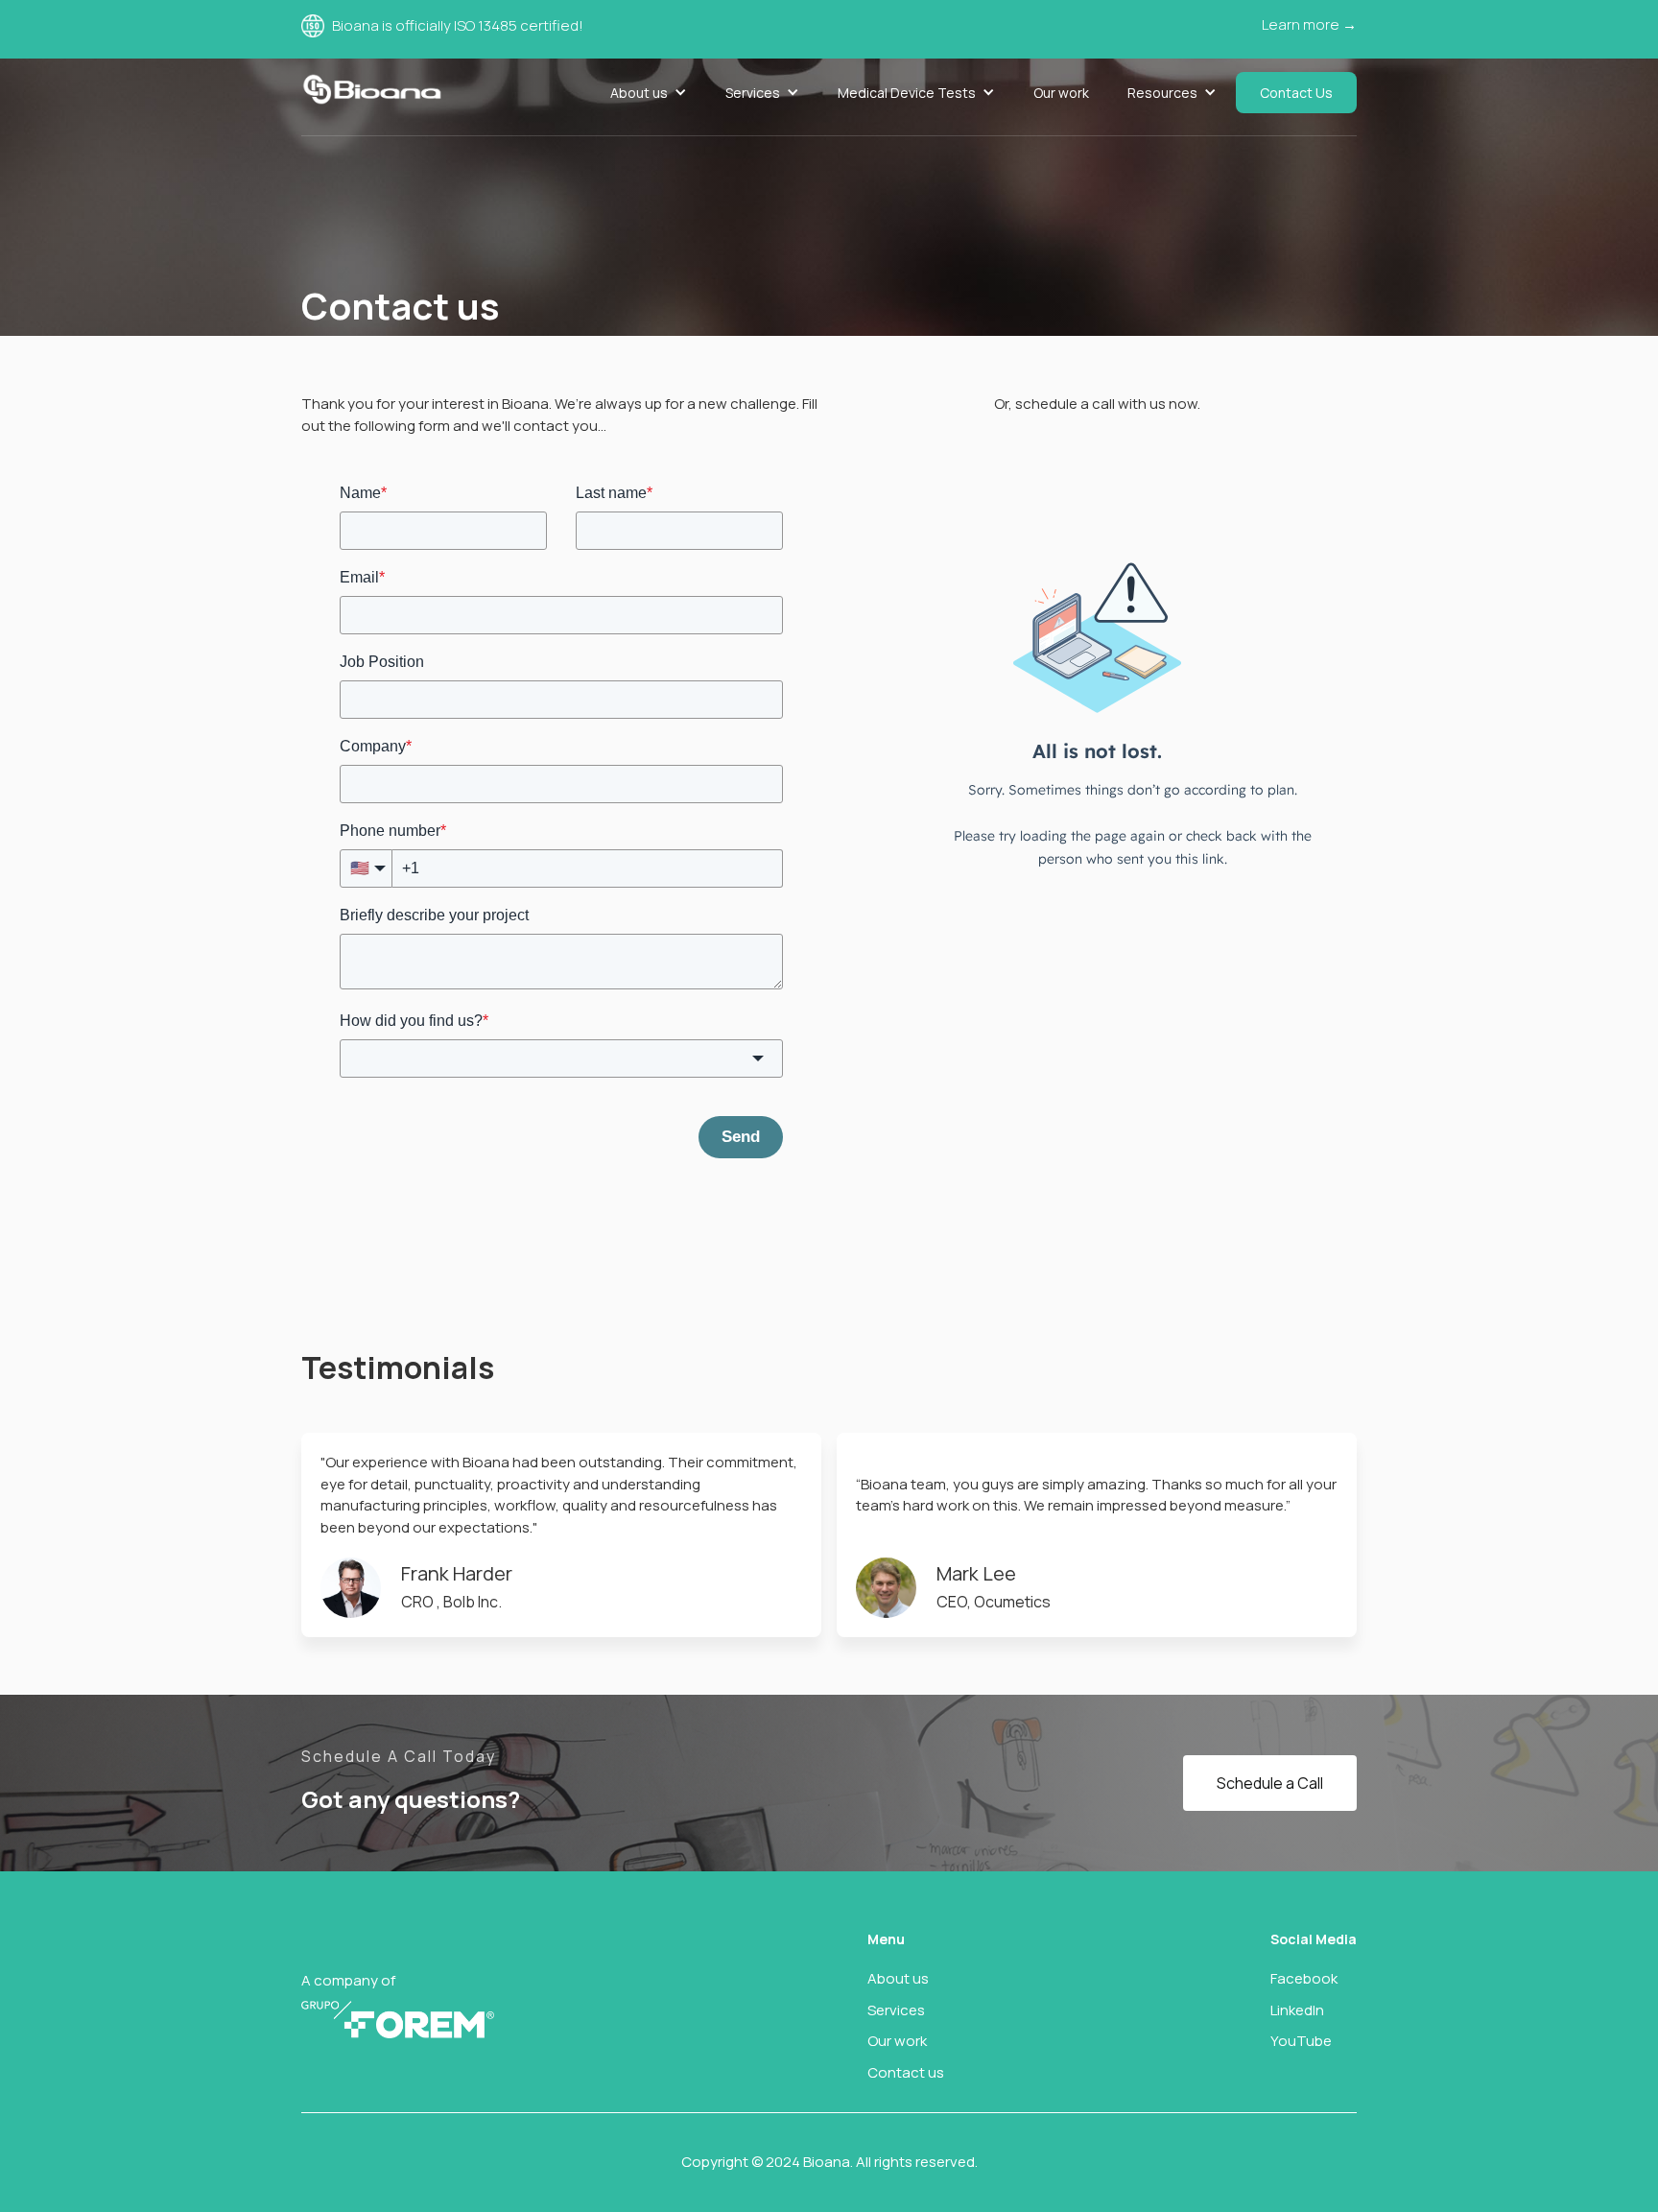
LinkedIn (1297, 2010)
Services (753, 93)
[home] (372, 89)
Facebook (1304, 1978)
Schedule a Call (1270, 1783)
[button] (649, 93)
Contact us (906, 2072)
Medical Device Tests (907, 93)
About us (898, 1978)
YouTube (1301, 2041)
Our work (1061, 93)
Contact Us (1296, 93)
